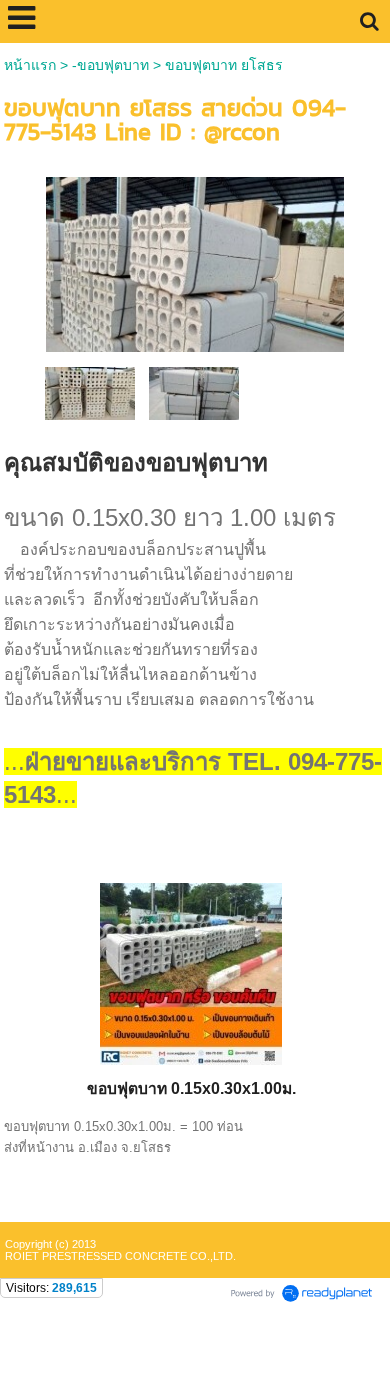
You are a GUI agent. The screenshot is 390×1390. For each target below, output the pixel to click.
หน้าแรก (30, 65)
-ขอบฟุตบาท (110, 65)
